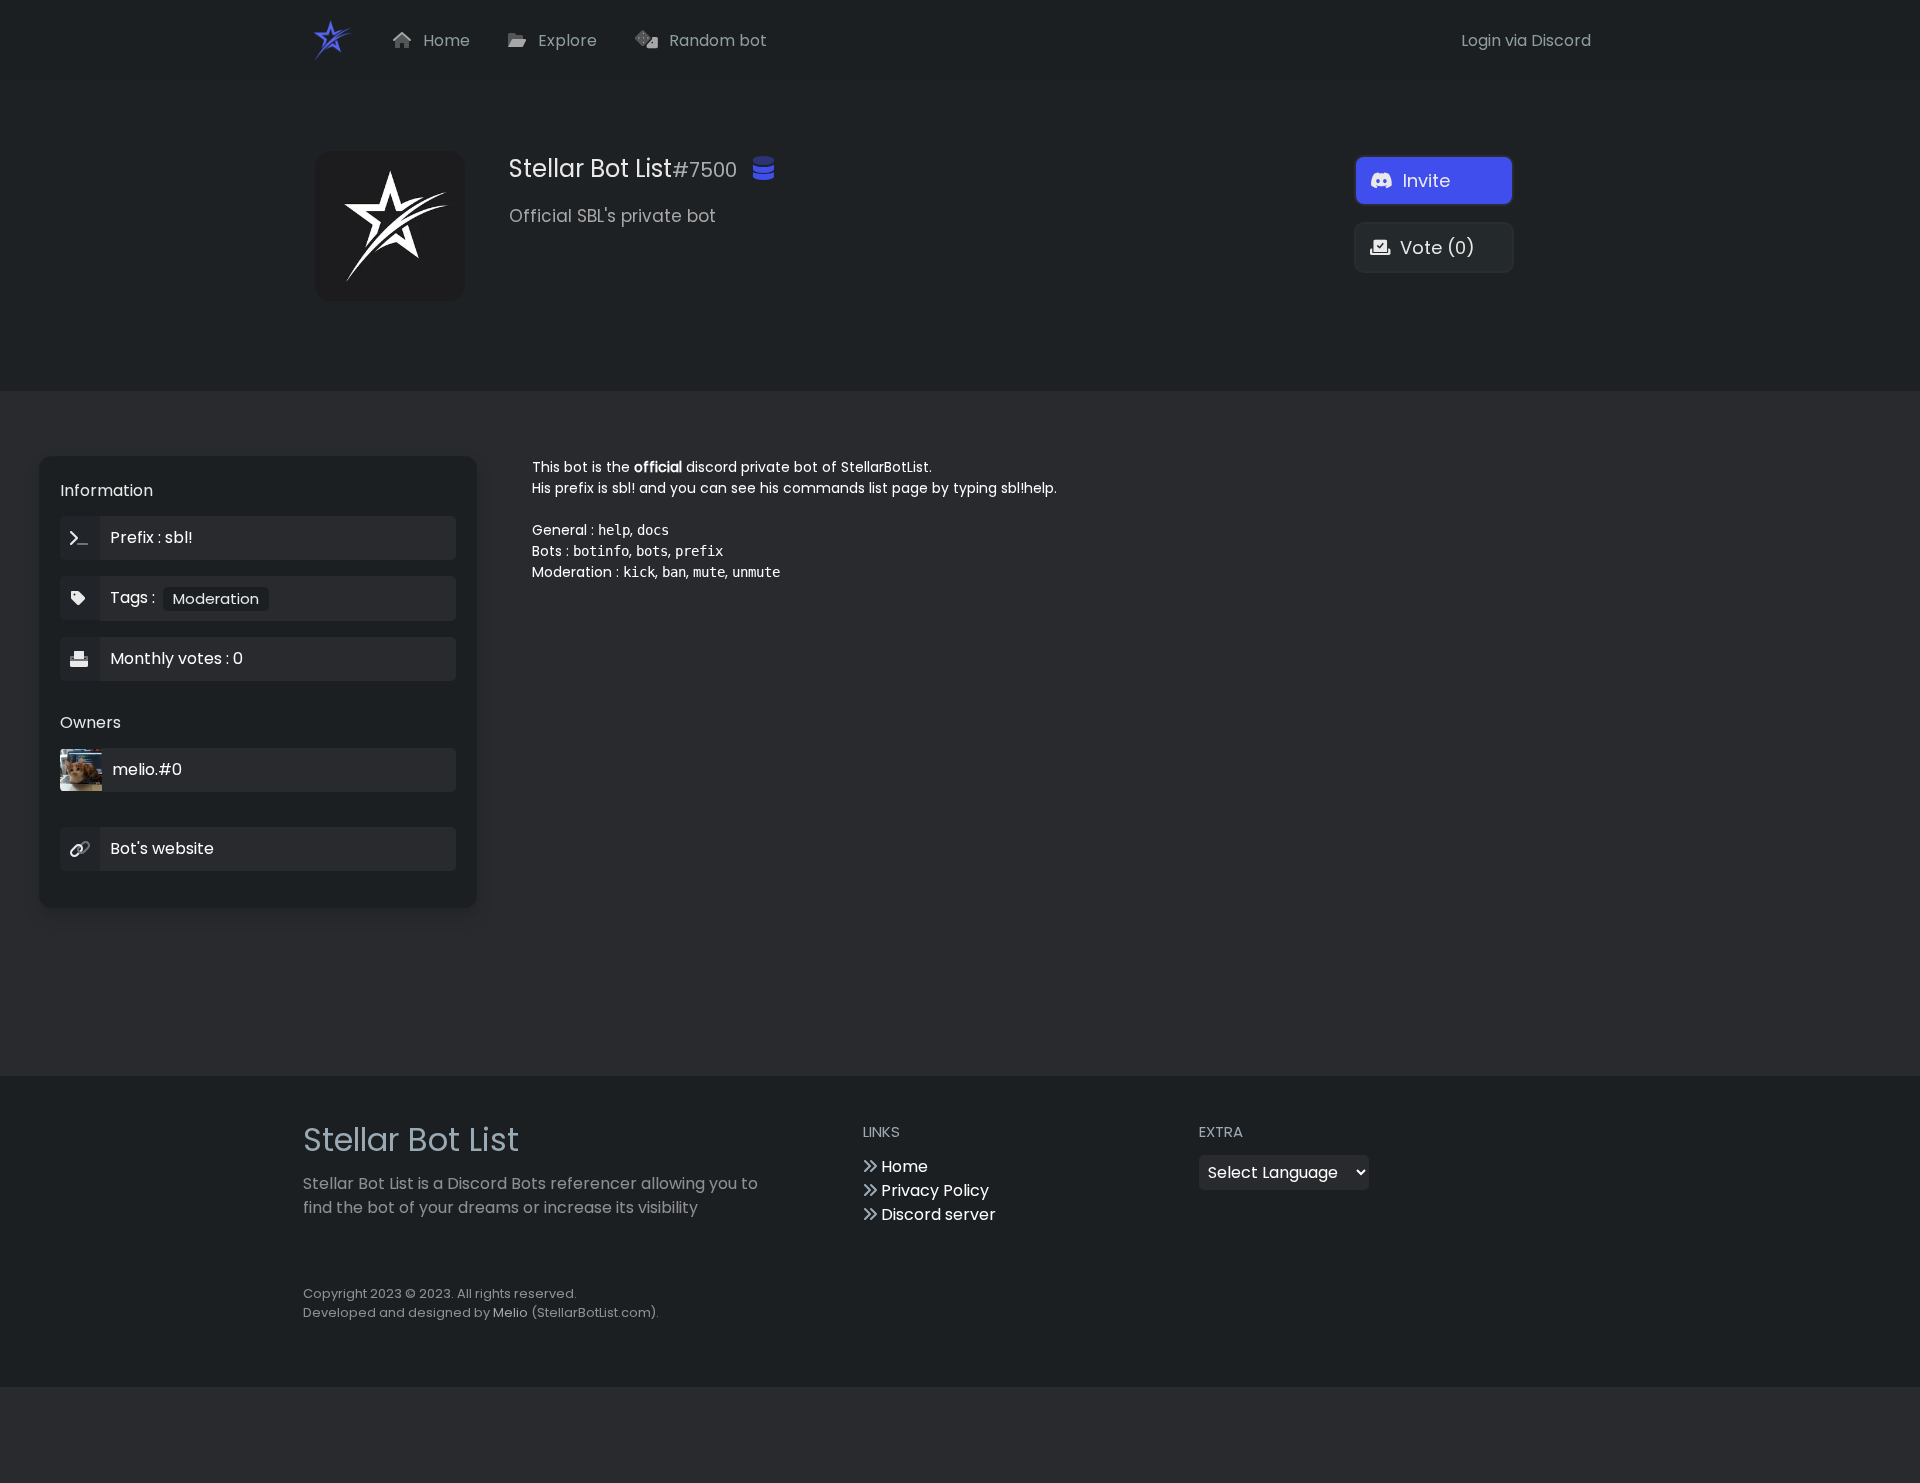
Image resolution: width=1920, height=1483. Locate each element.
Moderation (216, 598)
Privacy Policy (933, 1190)
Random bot (716, 40)
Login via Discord (1526, 40)
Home (444, 40)
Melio (510, 1312)
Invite (1424, 180)
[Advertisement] (1116, 669)
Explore (565, 40)
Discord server (936, 1214)
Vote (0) (1435, 247)
